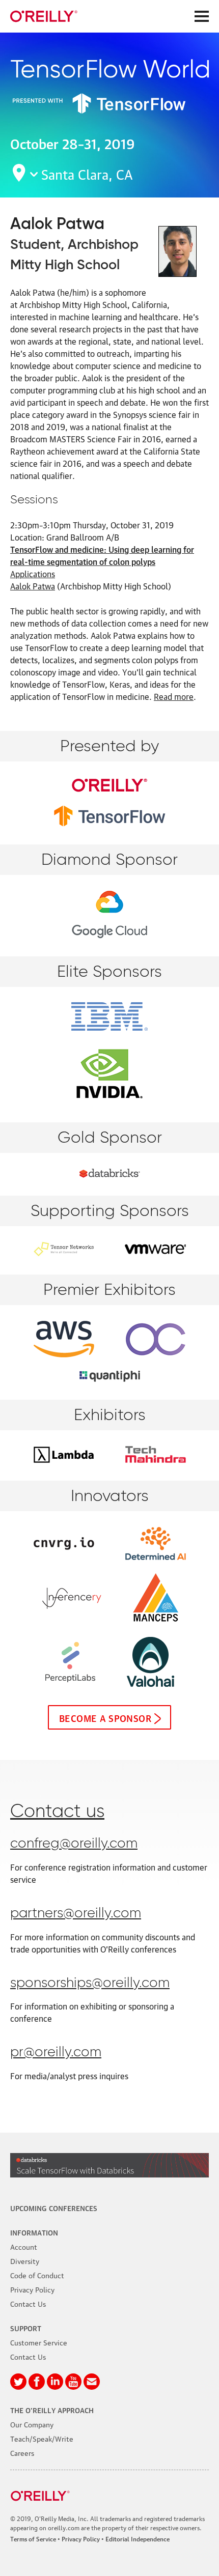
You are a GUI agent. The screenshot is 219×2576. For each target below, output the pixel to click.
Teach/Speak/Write (42, 2438)
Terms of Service (33, 2539)
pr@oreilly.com (56, 2053)
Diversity (25, 2260)
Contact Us (28, 2303)
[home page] (44, 16)
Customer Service (39, 2342)
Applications (33, 574)
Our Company (32, 2424)
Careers (22, 2452)
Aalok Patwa (33, 586)
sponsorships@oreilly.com (90, 1983)
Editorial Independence (138, 2539)
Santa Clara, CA (87, 173)
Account (24, 2246)
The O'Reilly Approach (52, 2410)
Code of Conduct (37, 2275)
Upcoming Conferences (54, 2207)
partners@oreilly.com (76, 1914)
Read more (174, 696)
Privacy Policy (32, 2289)
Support (26, 2328)
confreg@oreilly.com (74, 1844)
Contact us (57, 1812)
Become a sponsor (105, 1717)
